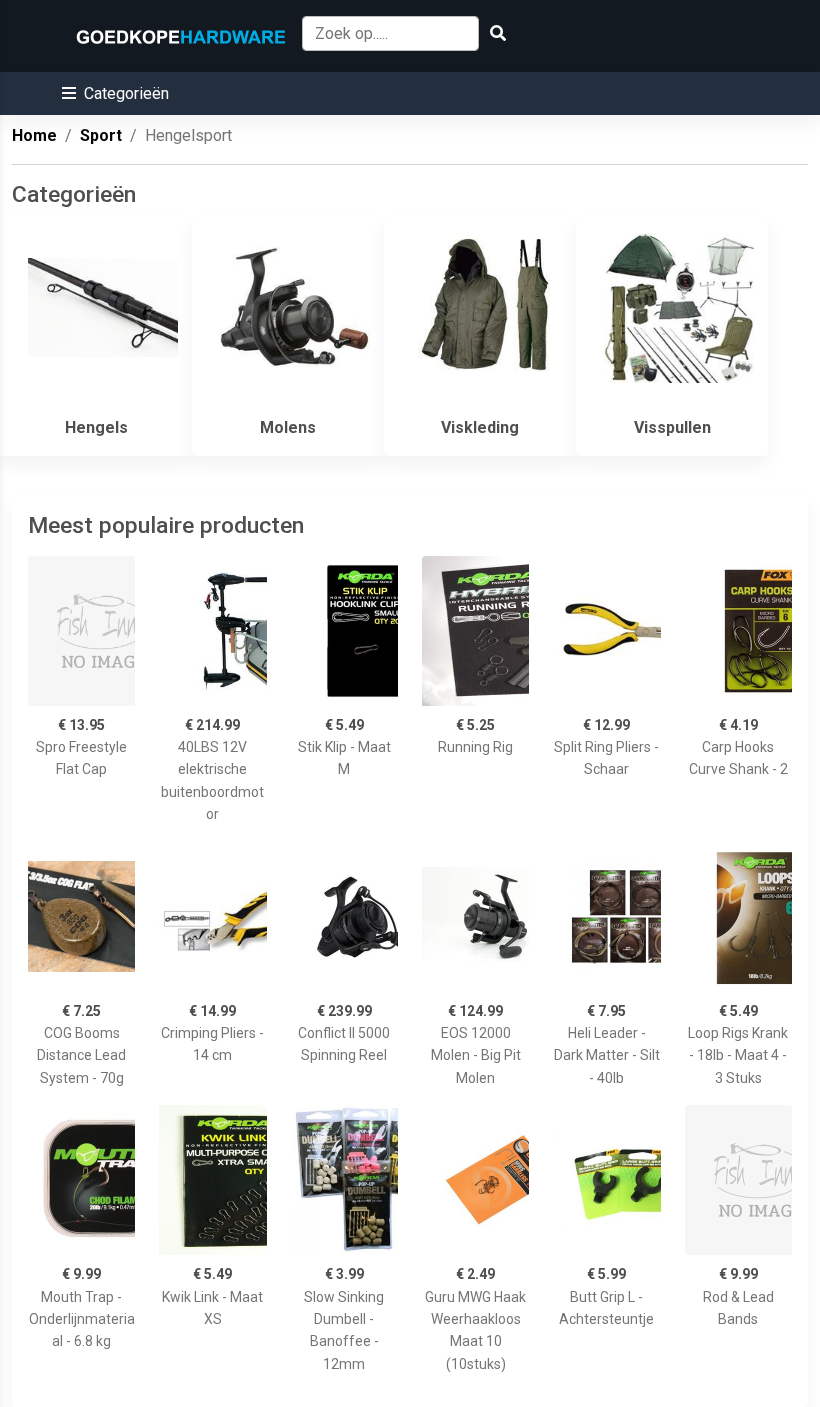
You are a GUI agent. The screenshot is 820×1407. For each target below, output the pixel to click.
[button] (115, 93)
